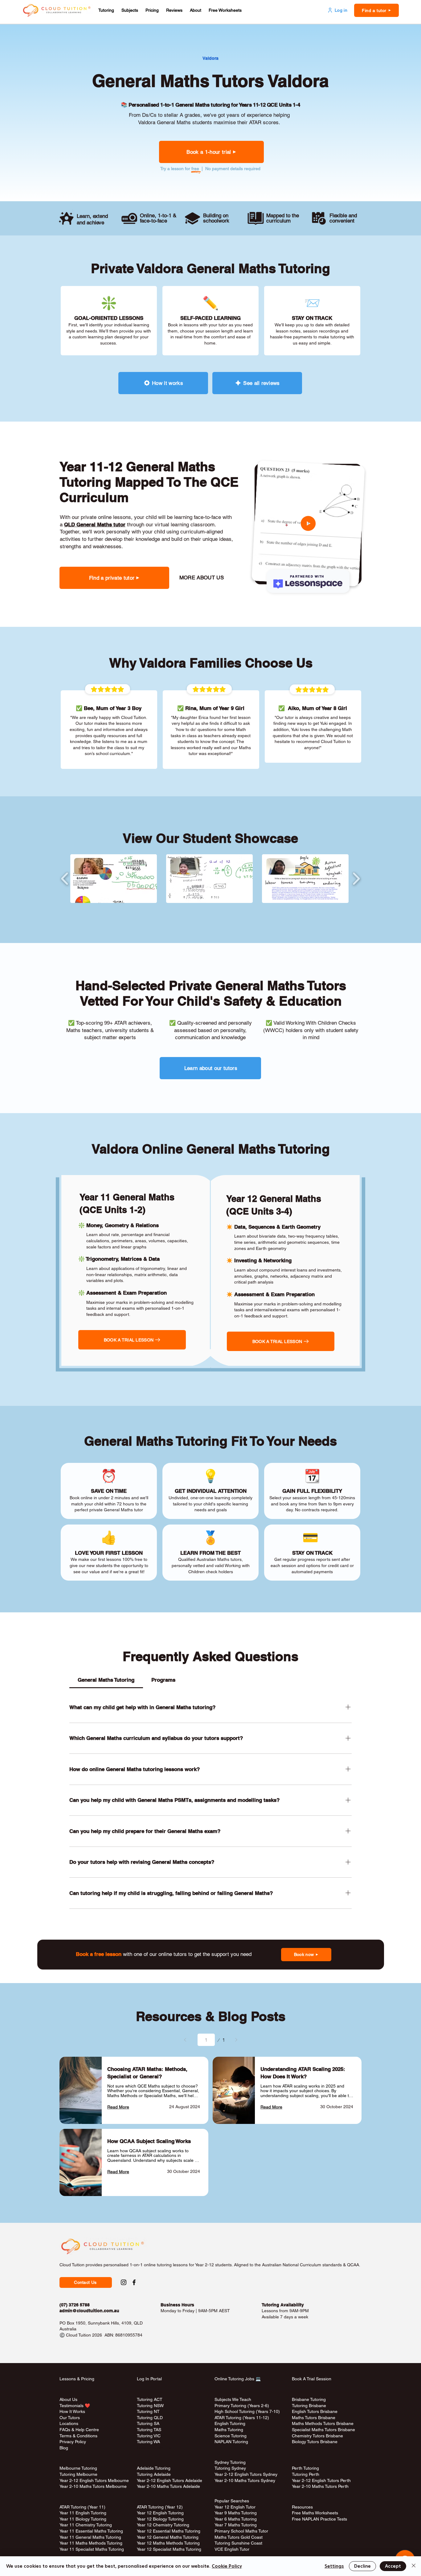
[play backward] (65, 879)
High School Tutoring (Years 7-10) (247, 2411)
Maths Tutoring (229, 2430)
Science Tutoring (231, 2436)
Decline (362, 2566)
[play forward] (356, 879)
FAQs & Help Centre (79, 2430)
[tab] (106, 1680)
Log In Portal (149, 2379)
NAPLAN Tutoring (231, 2442)
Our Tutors (70, 2418)
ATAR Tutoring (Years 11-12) (242, 2418)
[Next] (236, 2040)
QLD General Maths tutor (95, 525)
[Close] (414, 2566)
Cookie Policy (227, 2566)
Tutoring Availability (283, 2305)
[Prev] (185, 2040)
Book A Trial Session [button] (312, 2379)
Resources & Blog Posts (211, 2016)
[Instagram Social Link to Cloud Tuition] (124, 2282)
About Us (68, 2399)
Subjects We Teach (233, 2399)
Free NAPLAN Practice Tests (319, 2519)
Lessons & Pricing (77, 2379)
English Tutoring (230, 2423)
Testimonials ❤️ (75, 2406)
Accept (393, 2566)
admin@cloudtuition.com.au (89, 2311)
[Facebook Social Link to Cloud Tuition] (134, 2282)
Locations (69, 2423)
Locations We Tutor (155, 2448)
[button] (106, 10)
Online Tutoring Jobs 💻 (238, 2379)
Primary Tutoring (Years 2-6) (242, 2406)
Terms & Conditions (78, 2436)
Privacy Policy (73, 2442)
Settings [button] (334, 2566)
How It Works (72, 2411)
